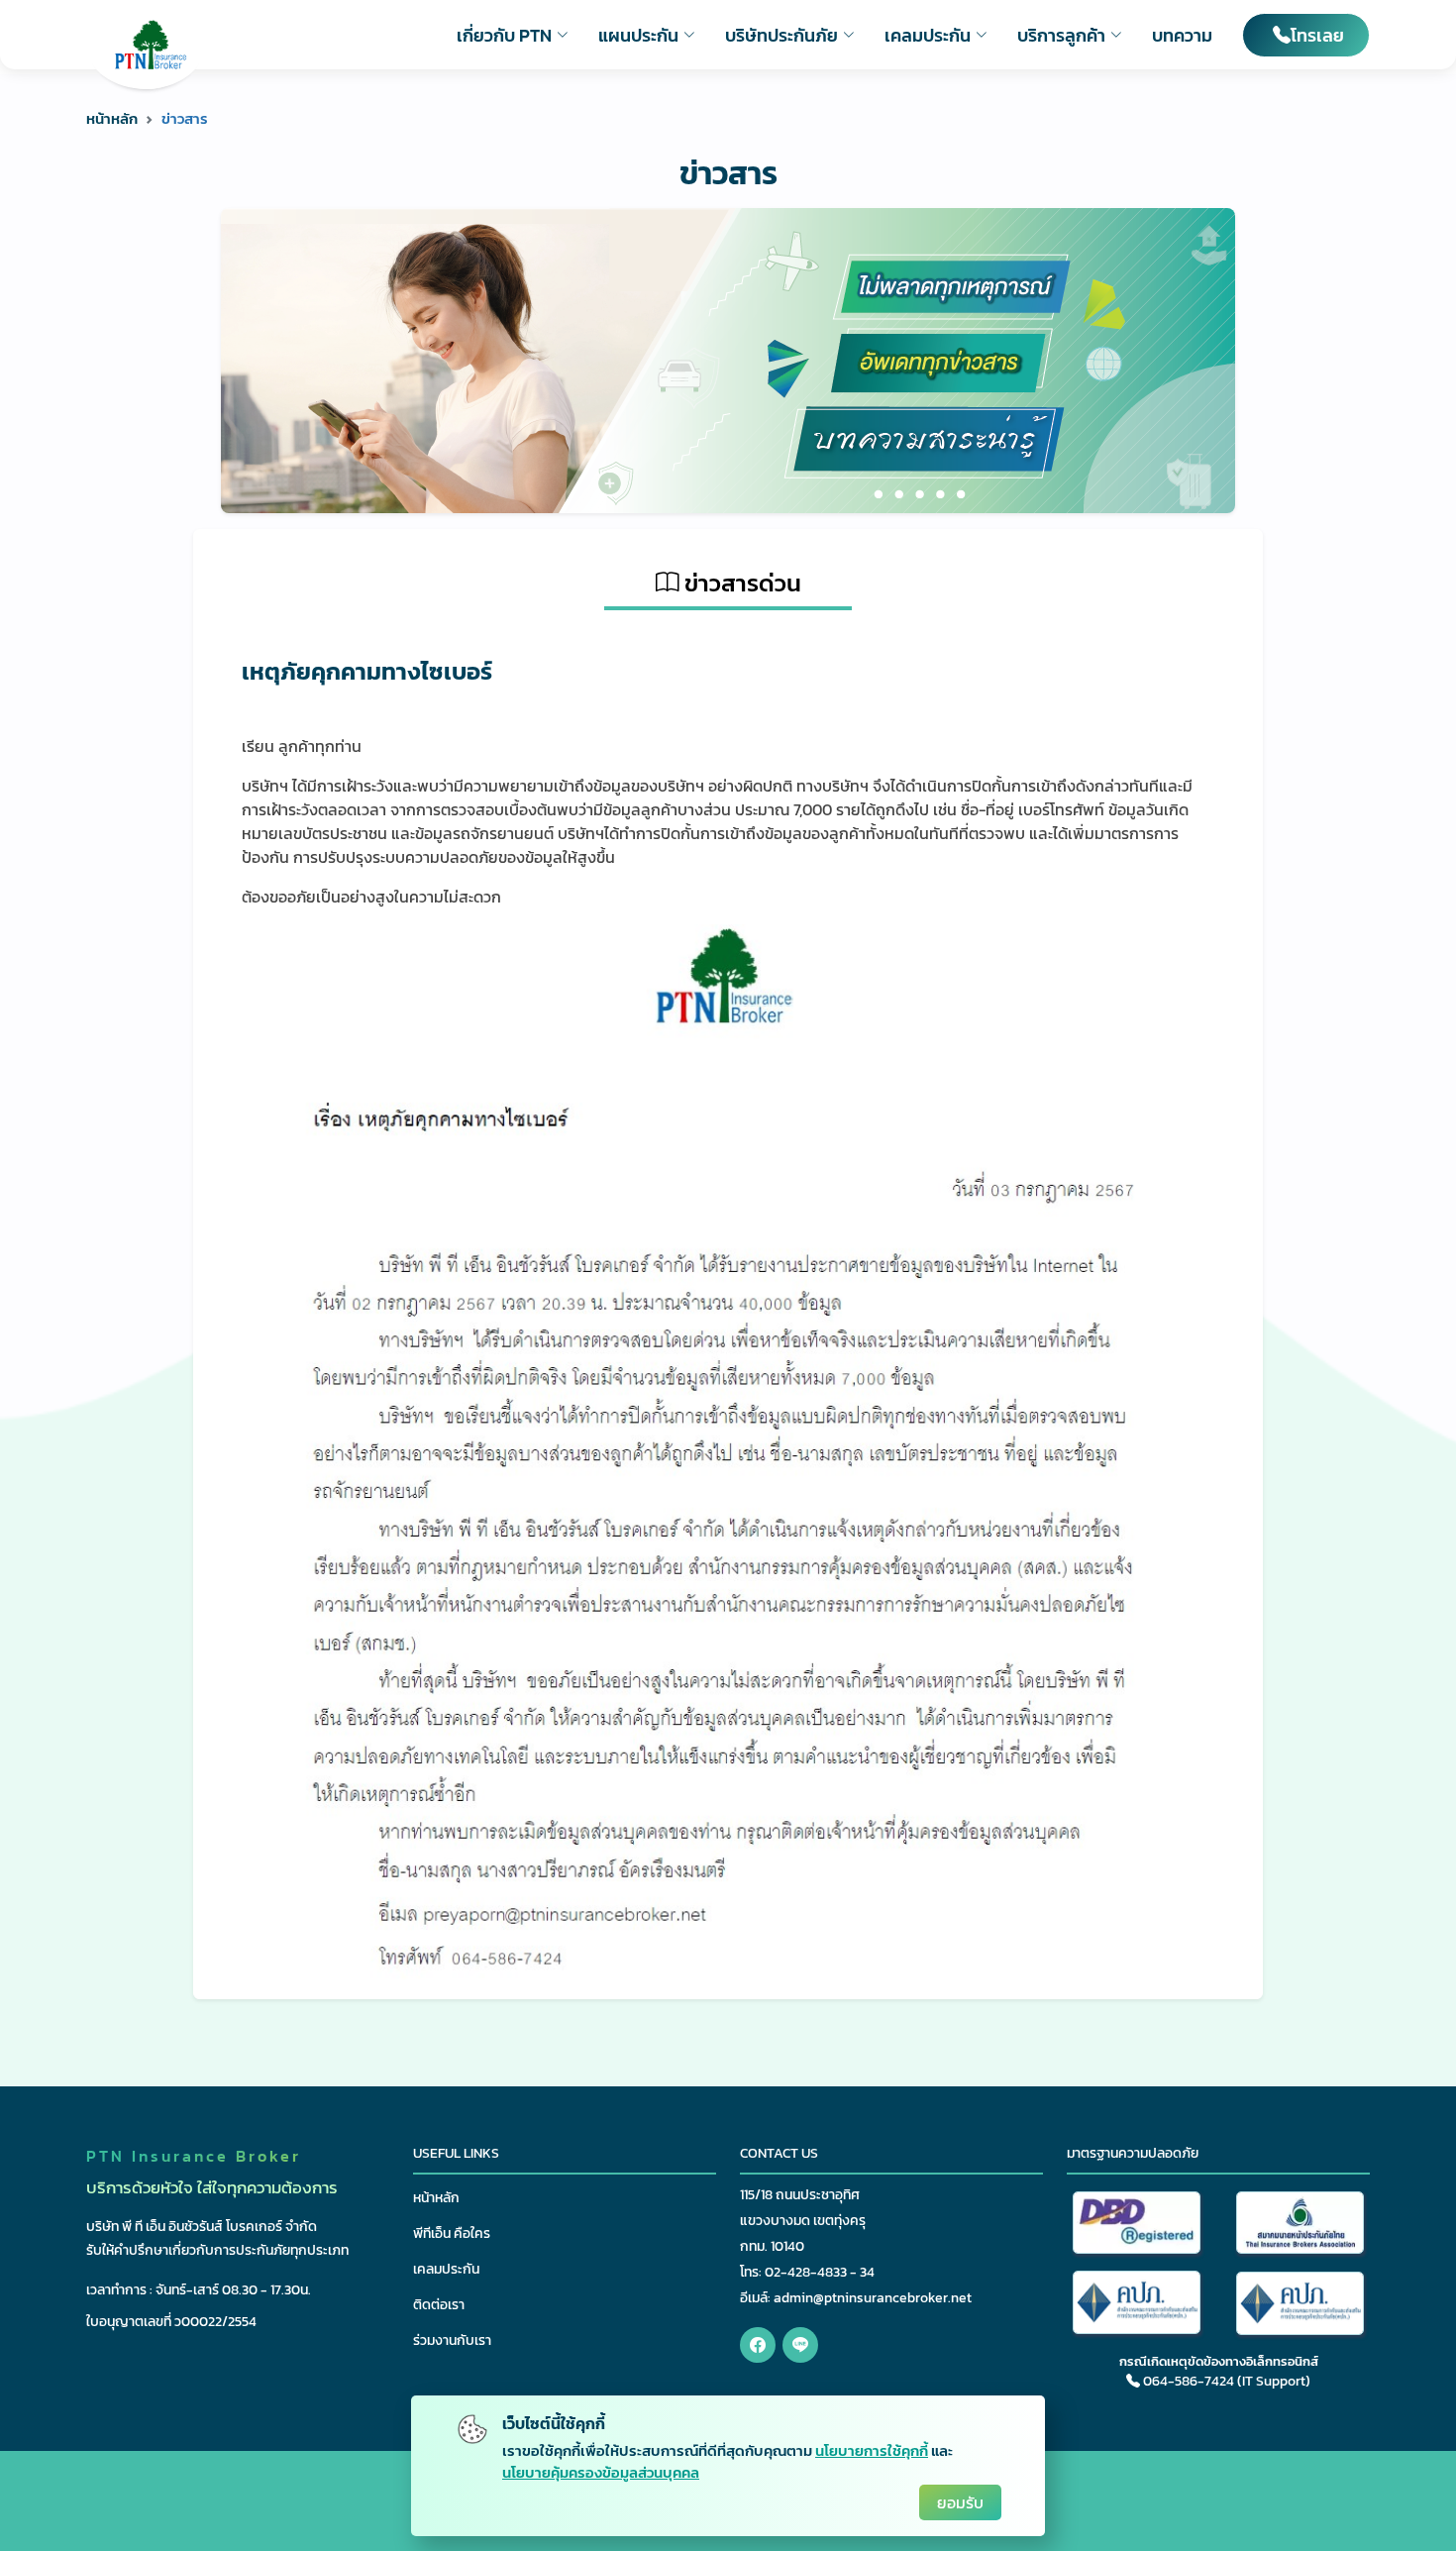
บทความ (1182, 35)
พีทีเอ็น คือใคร (452, 2233)
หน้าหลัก (112, 118)
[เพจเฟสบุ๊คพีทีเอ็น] (758, 2345)
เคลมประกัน (446, 2269)
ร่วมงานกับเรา (452, 2340)
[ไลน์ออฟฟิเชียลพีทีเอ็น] (800, 2345)
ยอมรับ (960, 2502)
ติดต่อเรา (439, 2305)
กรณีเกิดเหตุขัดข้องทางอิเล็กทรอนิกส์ (1219, 2361)
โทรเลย (1317, 35)
